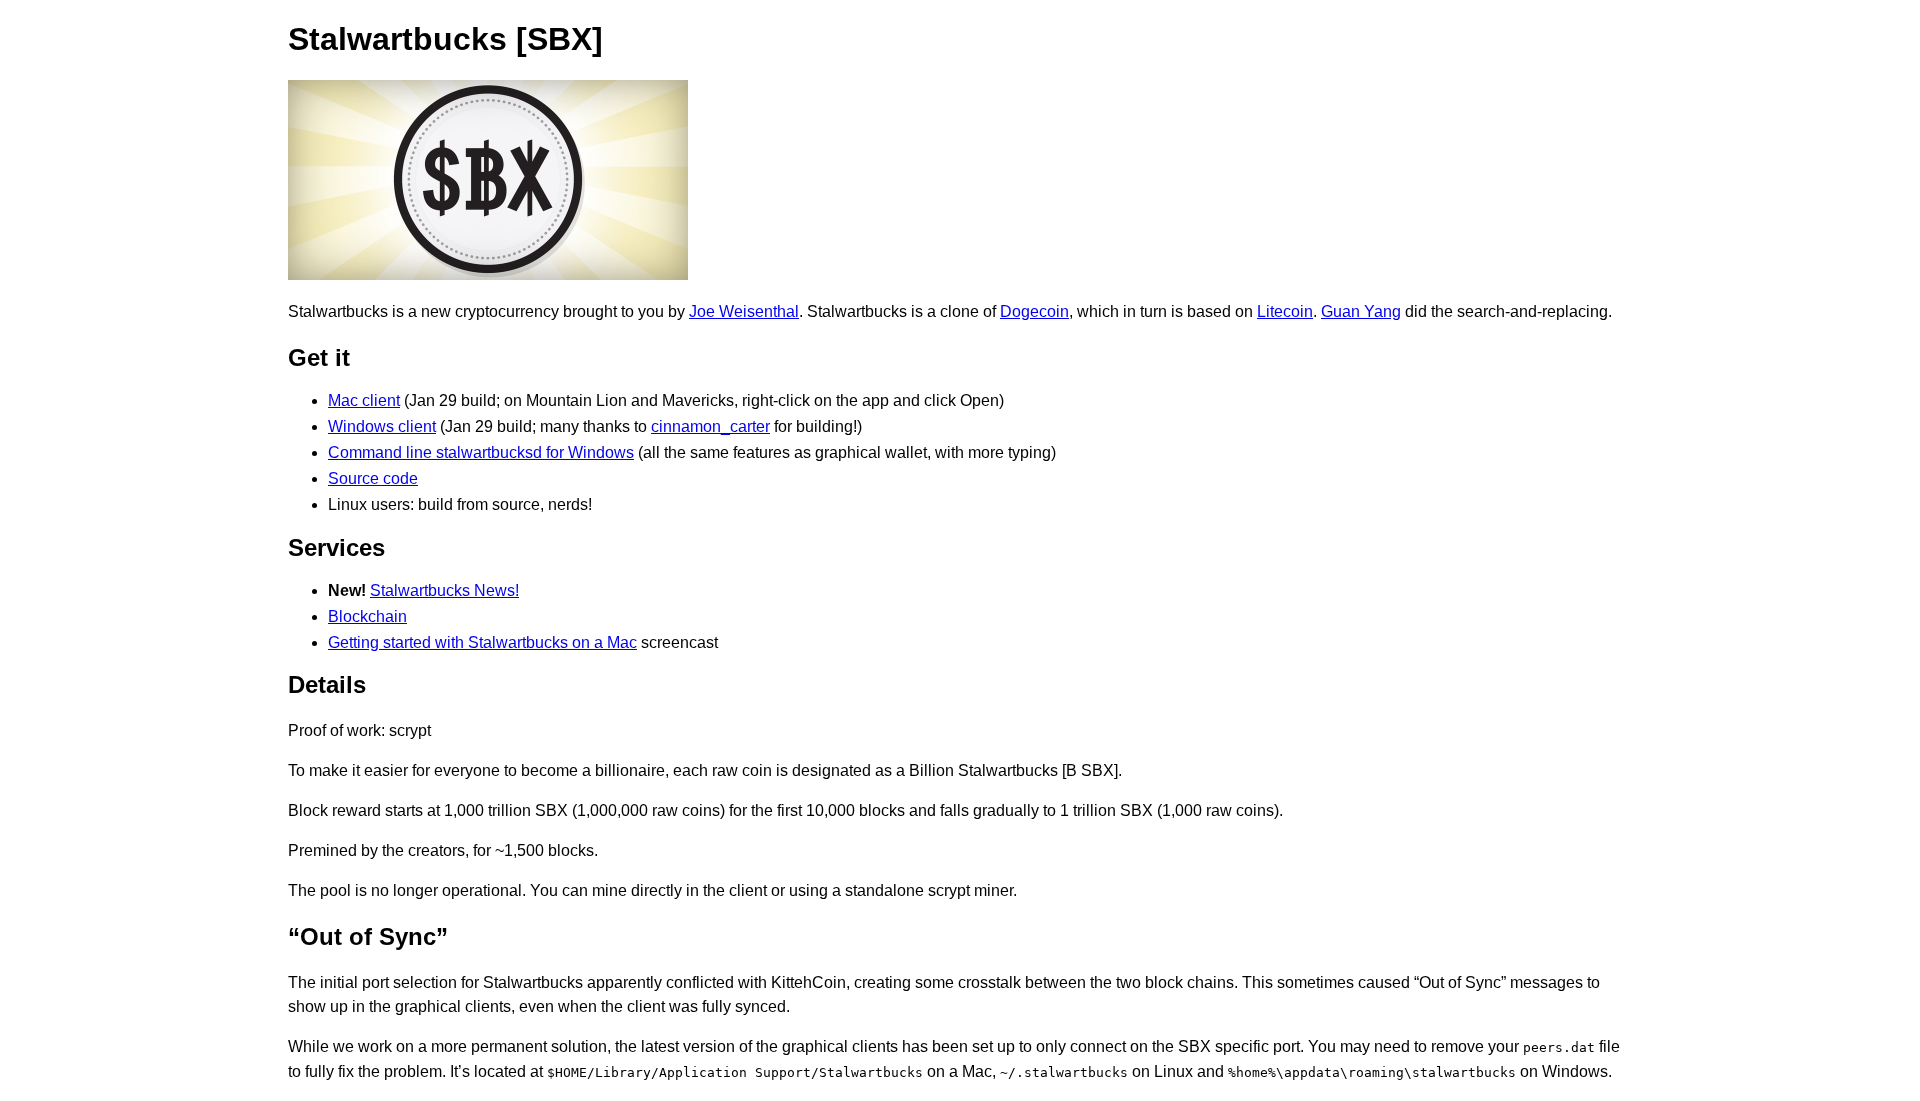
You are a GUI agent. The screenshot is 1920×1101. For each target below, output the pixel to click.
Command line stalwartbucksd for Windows (481, 452)
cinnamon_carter (710, 426)
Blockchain (367, 616)
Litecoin (1285, 311)
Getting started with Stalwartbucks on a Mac (482, 642)
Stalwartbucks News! (444, 590)
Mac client (364, 400)
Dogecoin (1034, 311)
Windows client (382, 426)
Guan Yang (1361, 311)
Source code (373, 478)
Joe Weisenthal (744, 311)
